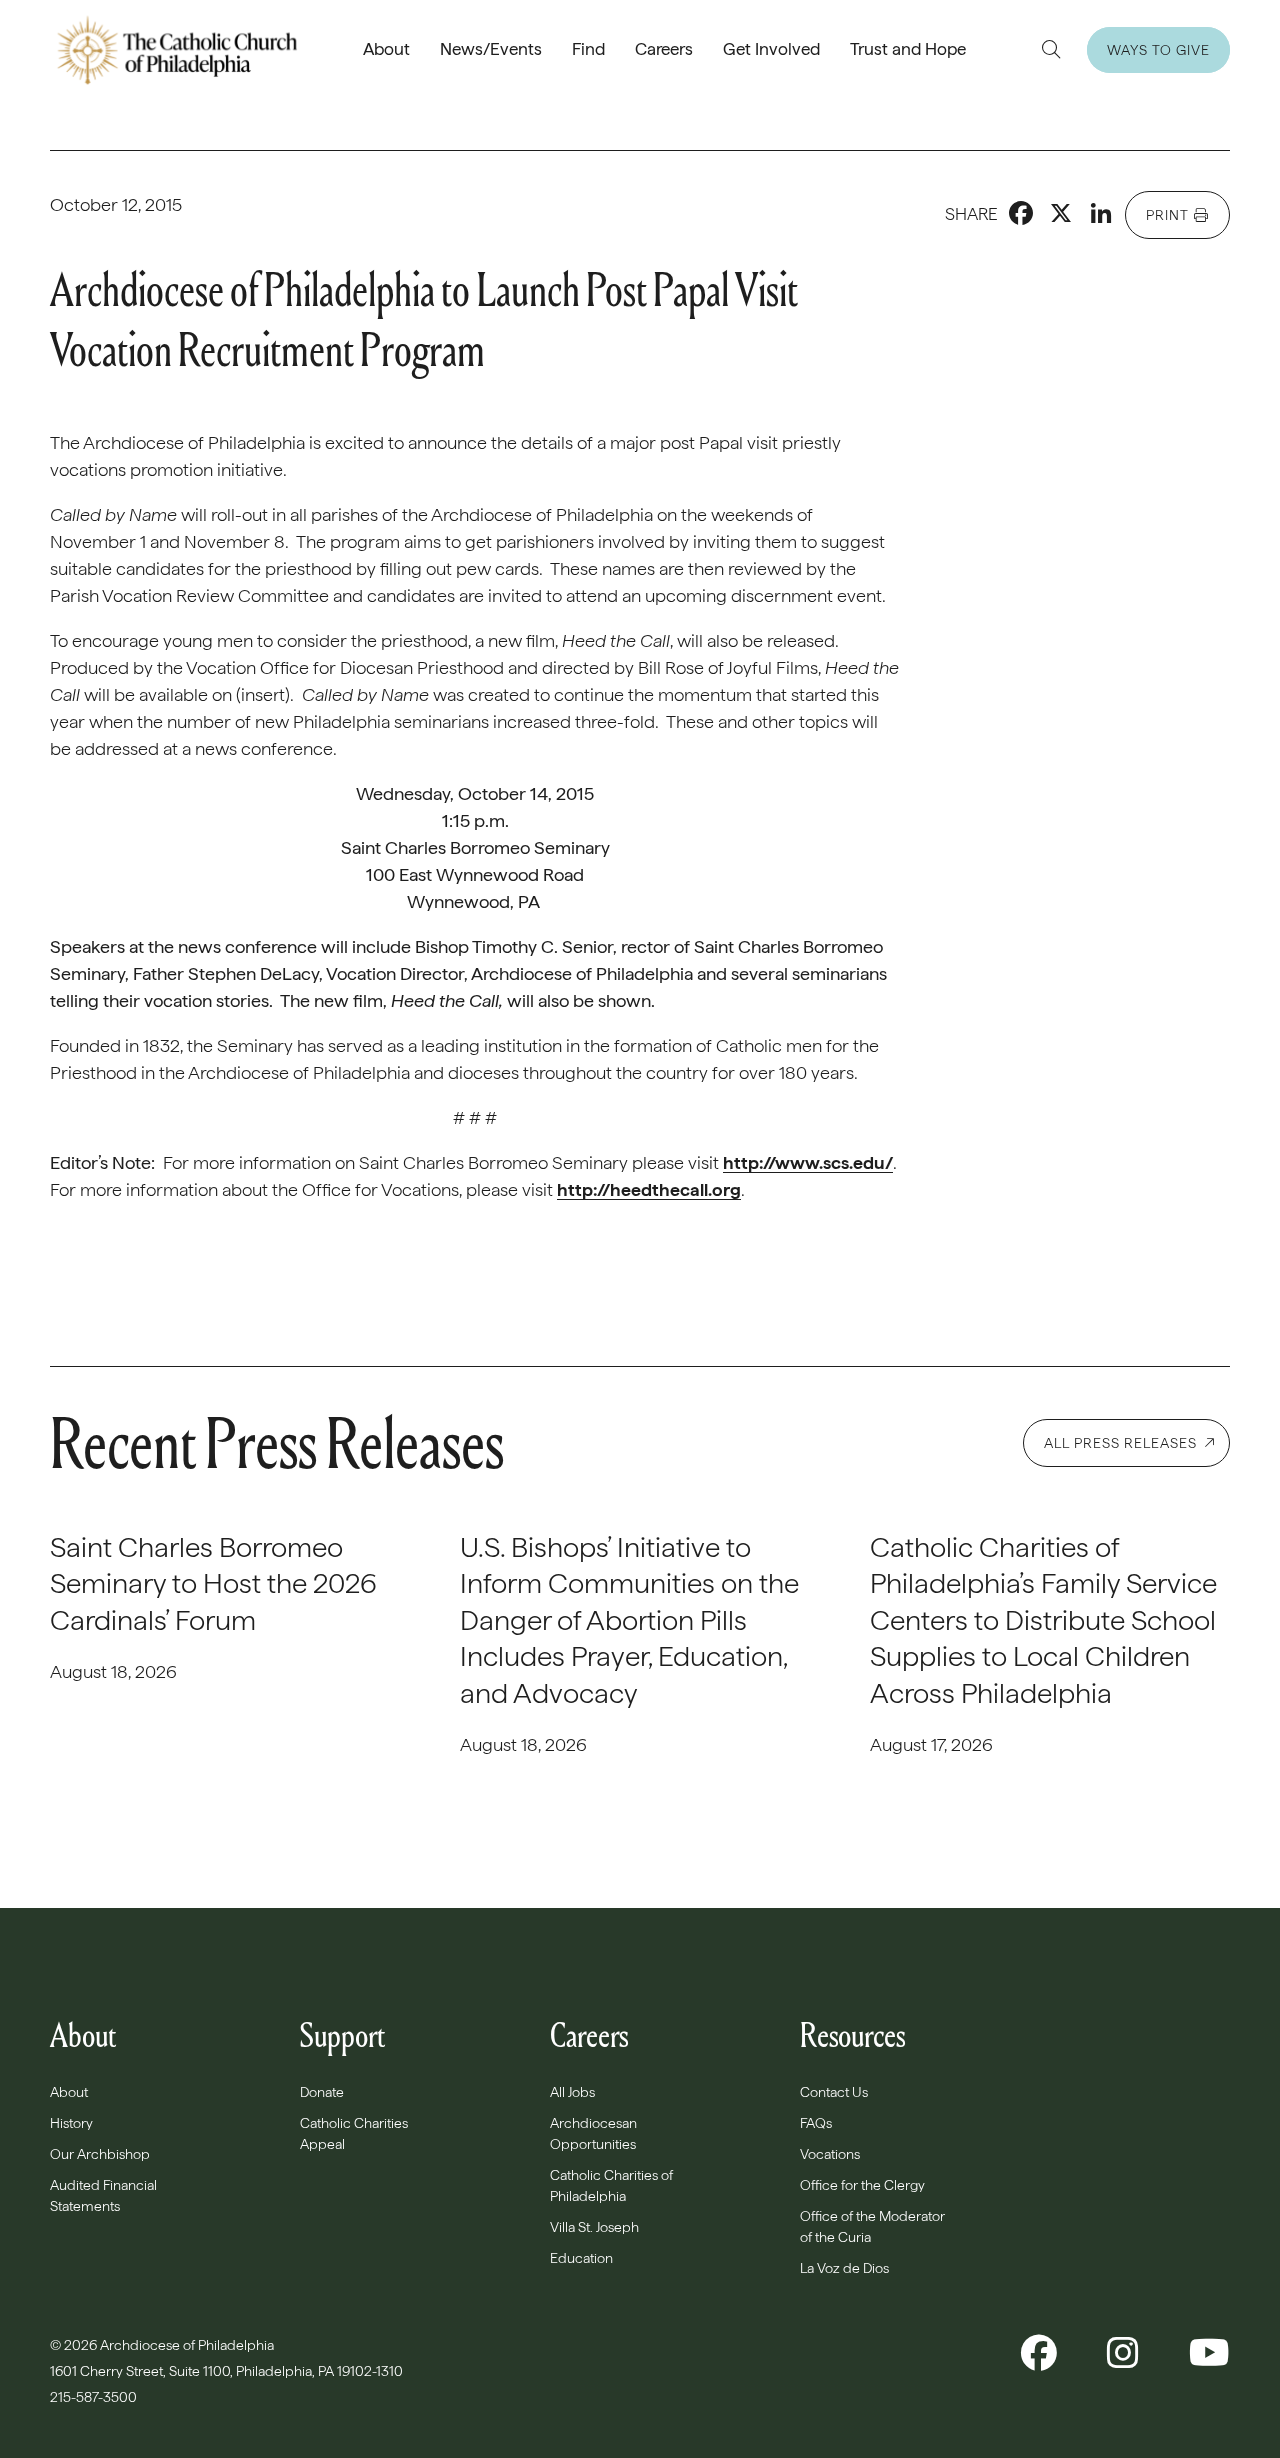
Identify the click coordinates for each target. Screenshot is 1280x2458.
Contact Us (834, 2092)
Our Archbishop (100, 2154)
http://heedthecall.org (649, 1189)
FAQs (816, 2123)
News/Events (491, 49)
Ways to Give (1158, 50)
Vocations (830, 2154)
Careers (664, 49)
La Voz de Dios (844, 2268)
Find (588, 49)
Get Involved (771, 49)
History (71, 2123)
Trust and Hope (908, 49)
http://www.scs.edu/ (808, 1162)
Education (581, 2258)
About (386, 49)
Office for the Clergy (862, 2185)
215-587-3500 (95, 2397)
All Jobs (572, 2092)
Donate (322, 2092)
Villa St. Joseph (594, 2227)
